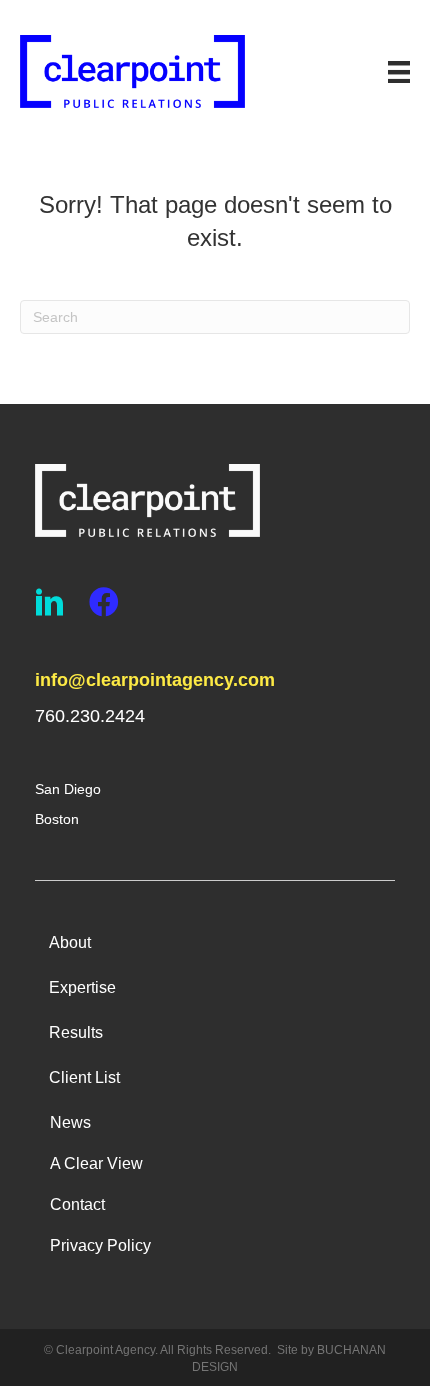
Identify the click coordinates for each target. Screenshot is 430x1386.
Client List (84, 1077)
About (70, 942)
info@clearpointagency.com (155, 680)
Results (76, 1032)
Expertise (82, 987)
